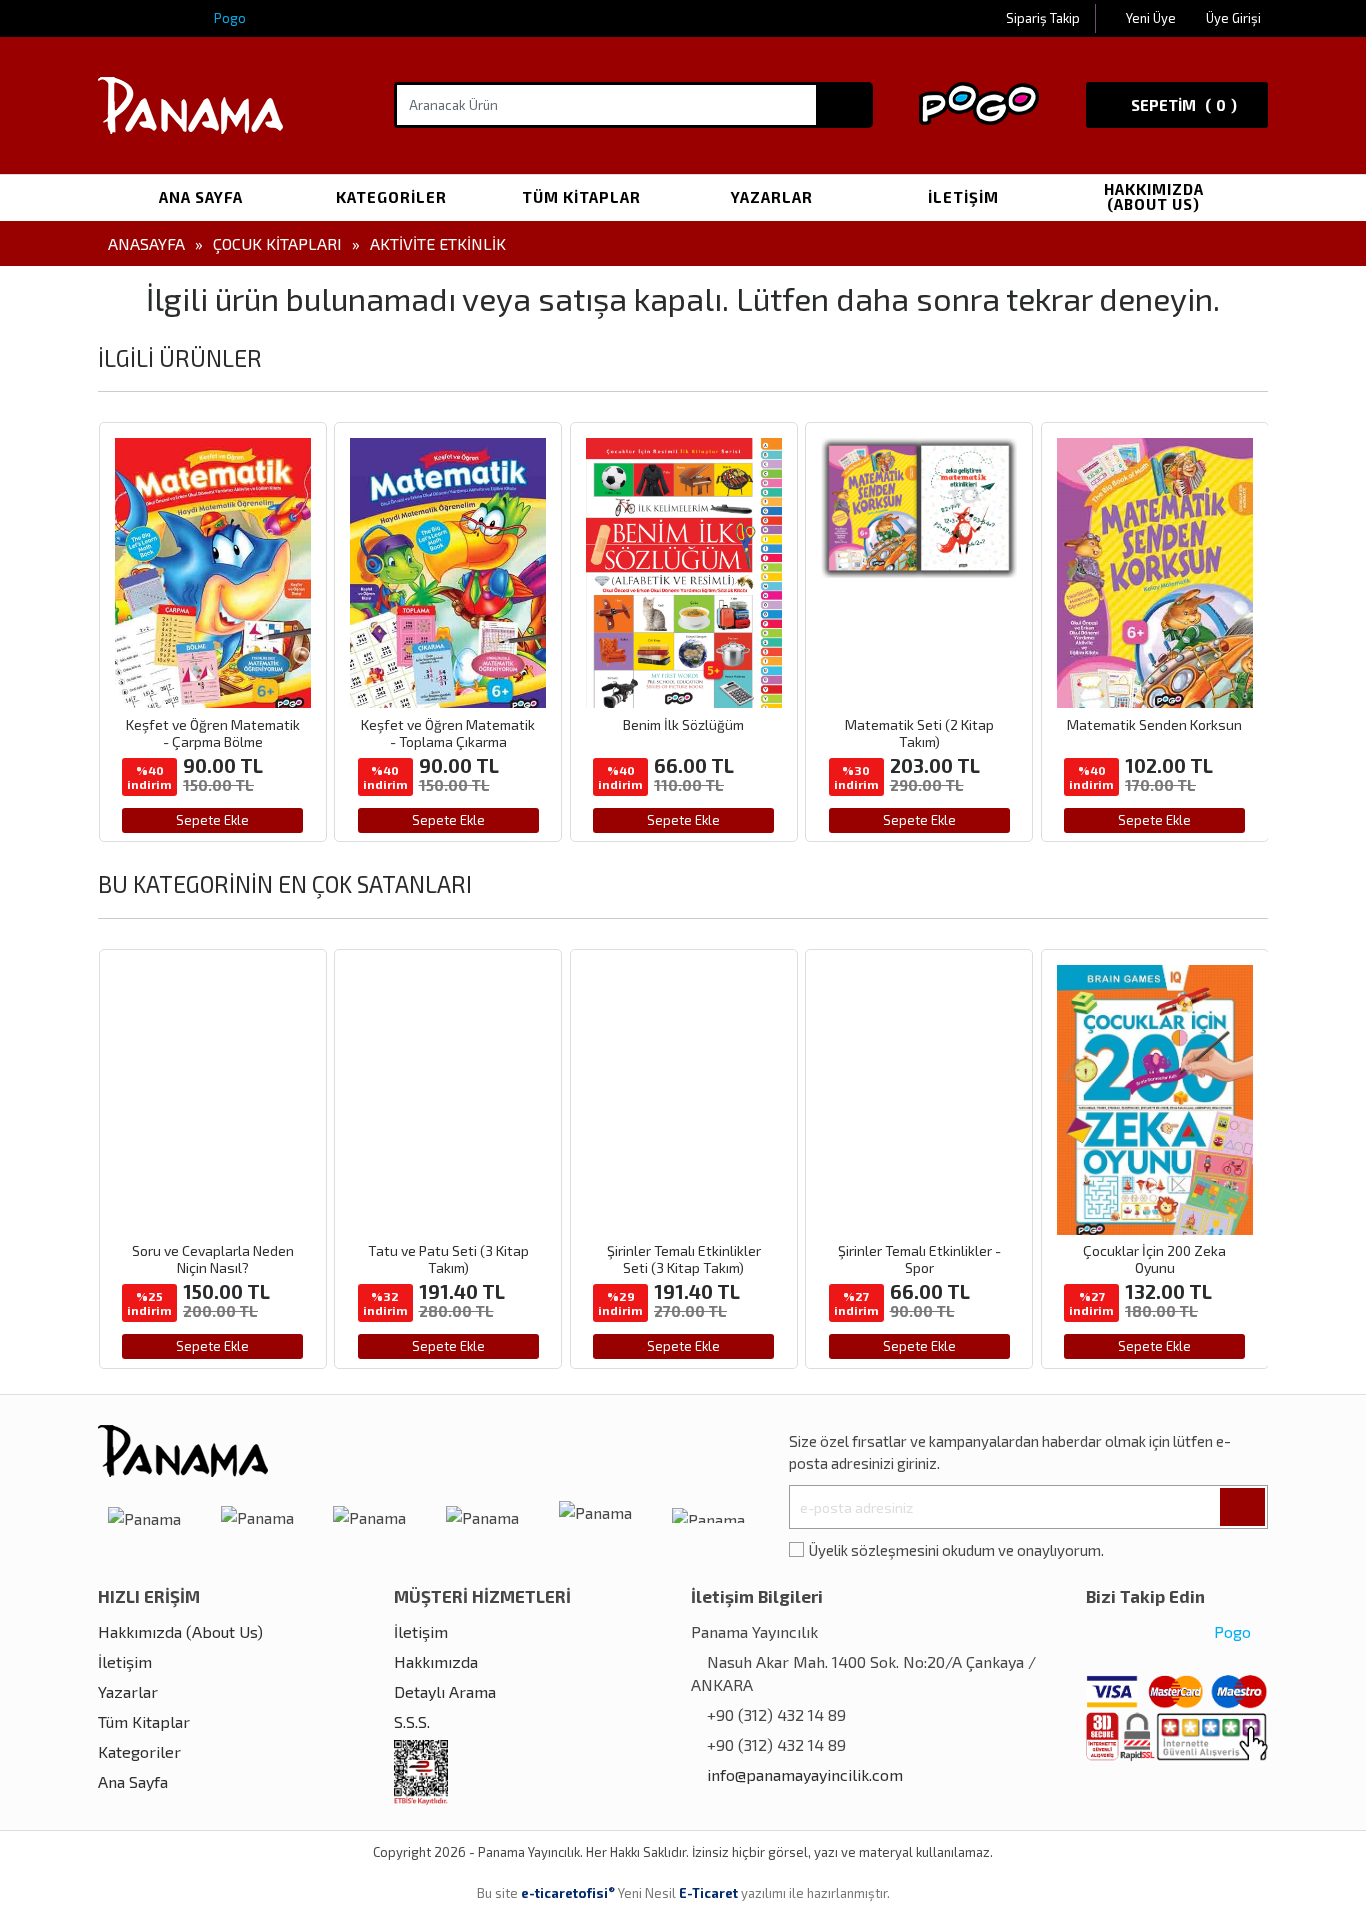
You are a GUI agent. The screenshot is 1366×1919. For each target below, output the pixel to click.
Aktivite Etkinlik (438, 243)
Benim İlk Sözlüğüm (447, 724)
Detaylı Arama (445, 1691)
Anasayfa (146, 243)
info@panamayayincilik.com (805, 1774)
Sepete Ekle (212, 820)
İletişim (963, 197)
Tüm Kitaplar (581, 197)
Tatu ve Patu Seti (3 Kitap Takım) (212, 1259)
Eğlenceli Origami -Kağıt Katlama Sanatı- (1154, 1259)
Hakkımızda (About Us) (1154, 196)
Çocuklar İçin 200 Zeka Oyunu (918, 1259)
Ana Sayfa (201, 197)
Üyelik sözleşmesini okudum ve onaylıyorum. (956, 1550)
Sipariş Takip (1043, 18)
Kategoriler (391, 197)
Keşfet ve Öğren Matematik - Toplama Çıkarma (212, 733)
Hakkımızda (436, 1661)
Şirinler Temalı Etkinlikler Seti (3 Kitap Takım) (448, 1259)
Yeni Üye (1152, 18)
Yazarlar (772, 197)
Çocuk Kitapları (277, 243)
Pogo (228, 18)
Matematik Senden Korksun (918, 724)
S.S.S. (412, 1721)
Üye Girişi (1233, 18)
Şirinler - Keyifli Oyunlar (1154, 724)
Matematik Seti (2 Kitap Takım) (683, 733)
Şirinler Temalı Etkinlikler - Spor (683, 1259)
